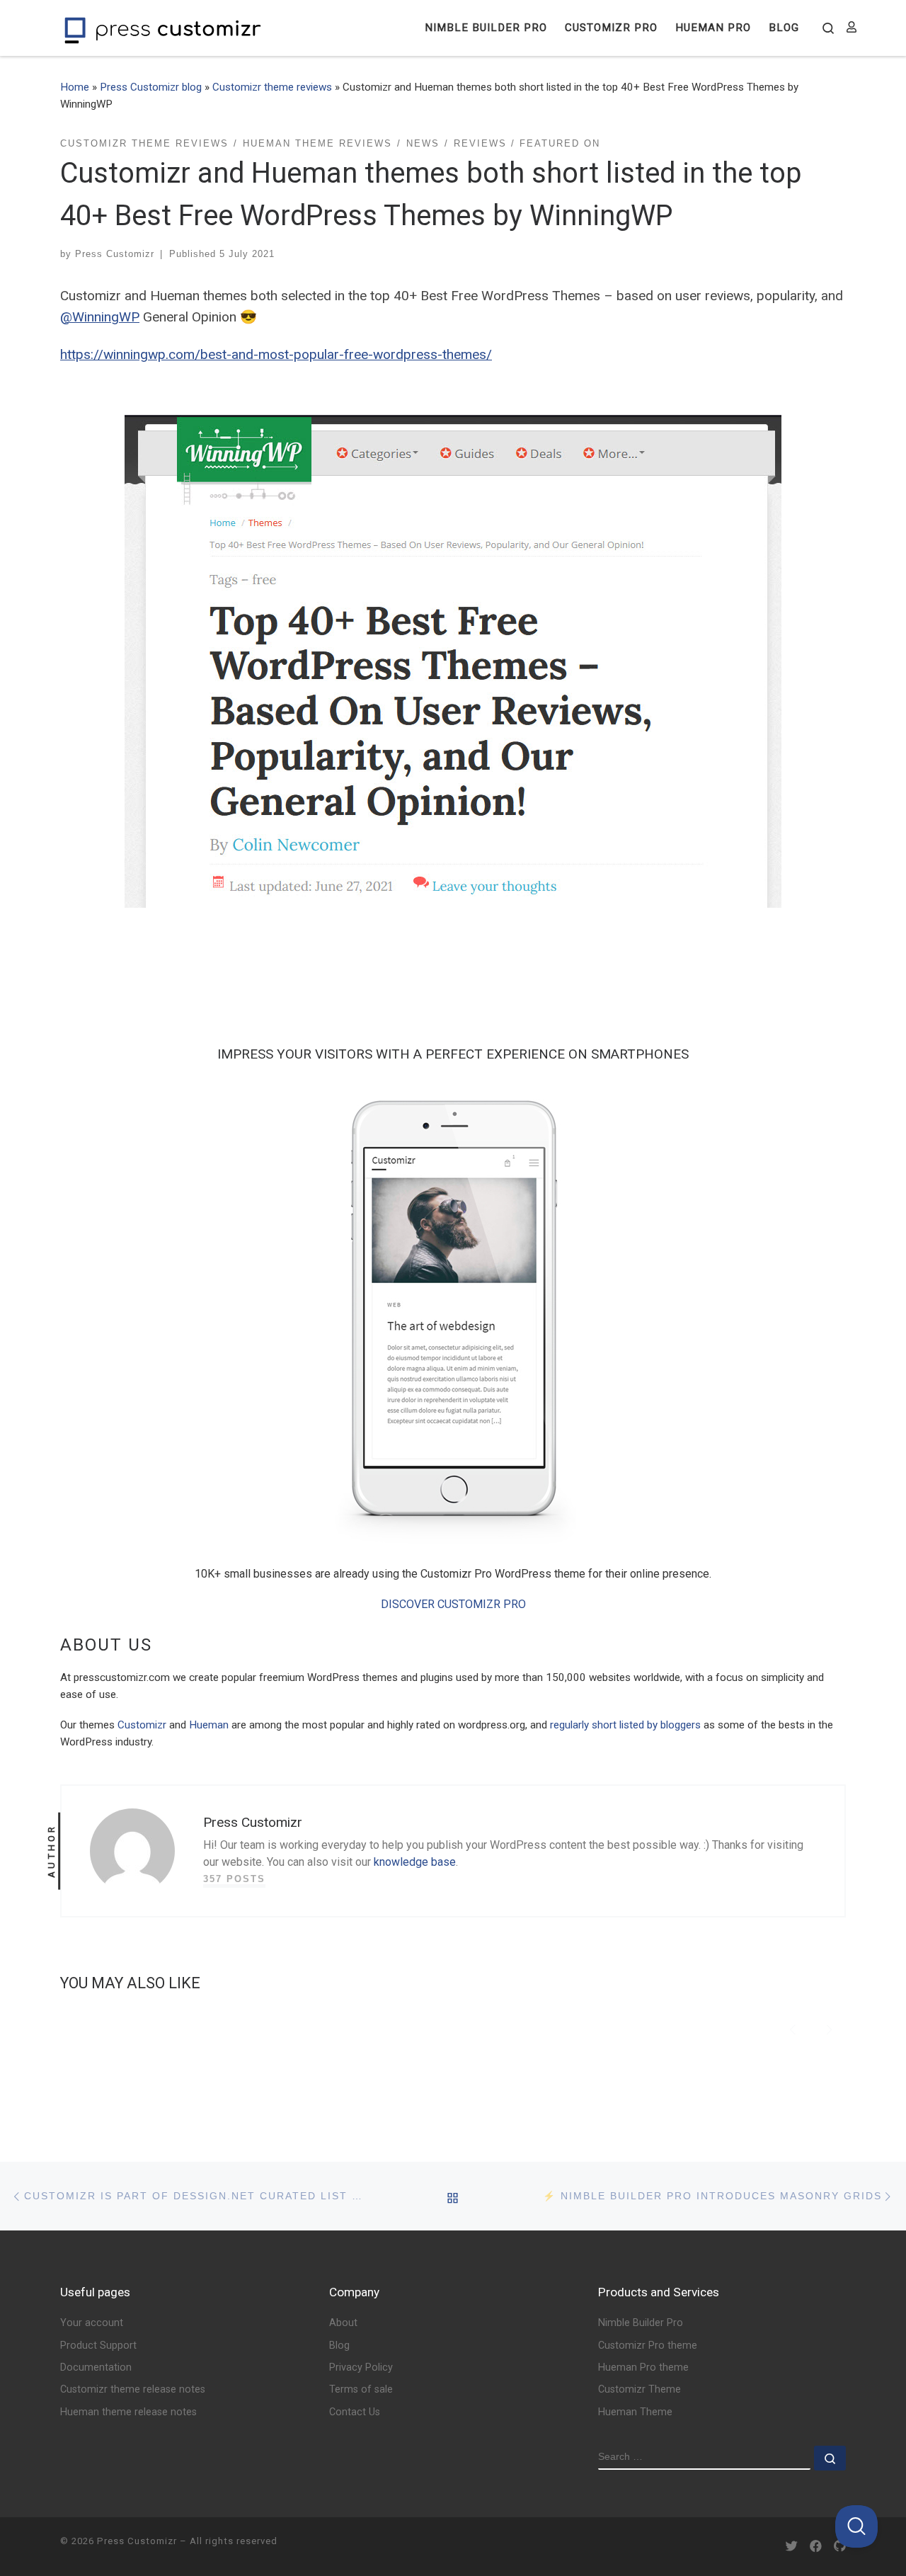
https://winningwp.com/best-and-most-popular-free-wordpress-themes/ (276, 354)
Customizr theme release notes (133, 2389)
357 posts (234, 1879)
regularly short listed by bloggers (625, 1725)
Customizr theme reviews (272, 87)
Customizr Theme (640, 2389)
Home (75, 87)
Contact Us (355, 2412)
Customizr (142, 1725)
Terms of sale (361, 2389)
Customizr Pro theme (648, 2346)
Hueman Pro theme (643, 2367)
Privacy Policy (361, 2367)
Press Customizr (115, 254)
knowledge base (415, 1862)
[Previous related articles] (792, 2028)
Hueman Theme (635, 2412)
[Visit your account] (851, 28)
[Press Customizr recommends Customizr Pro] (453, 1313)
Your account (92, 2323)
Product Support (98, 2346)
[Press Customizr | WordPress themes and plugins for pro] (163, 28)
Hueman (209, 1725)
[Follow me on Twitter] (792, 2547)
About (343, 2323)
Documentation (96, 2367)
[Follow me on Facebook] (816, 2547)
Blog (339, 2346)
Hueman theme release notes (128, 2412)
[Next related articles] (829, 2028)
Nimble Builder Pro (641, 2323)
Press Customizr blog (151, 87)
